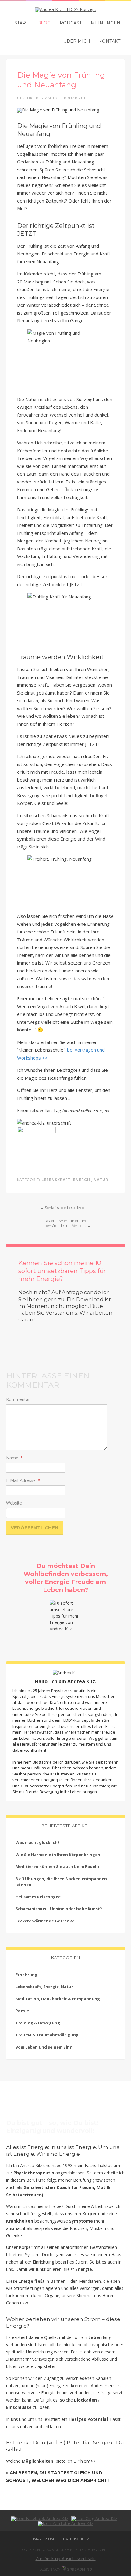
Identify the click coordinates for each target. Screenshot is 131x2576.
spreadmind (79, 2569)
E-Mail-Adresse (23, 1480)
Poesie (22, 2011)
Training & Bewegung (38, 2023)
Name (14, 1458)
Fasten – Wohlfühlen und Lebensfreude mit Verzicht (66, 1223)
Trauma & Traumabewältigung (47, 2035)
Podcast (71, 23)
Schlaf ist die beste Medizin (65, 1208)
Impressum (43, 2539)
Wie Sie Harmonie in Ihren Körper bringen (58, 1855)
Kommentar (18, 1399)
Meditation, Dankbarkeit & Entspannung (58, 1999)
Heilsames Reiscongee (38, 1897)
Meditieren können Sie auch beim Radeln (57, 1866)
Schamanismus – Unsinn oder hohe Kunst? (59, 1909)
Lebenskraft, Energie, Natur (75, 1180)
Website (14, 1503)
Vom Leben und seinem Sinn (44, 2047)
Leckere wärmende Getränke (45, 1921)
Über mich (77, 41)
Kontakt (110, 41)
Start (21, 23)
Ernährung (27, 1975)
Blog (44, 23)
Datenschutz (76, 2539)
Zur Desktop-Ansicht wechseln (66, 2558)
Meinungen (106, 23)
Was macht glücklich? (38, 1842)
